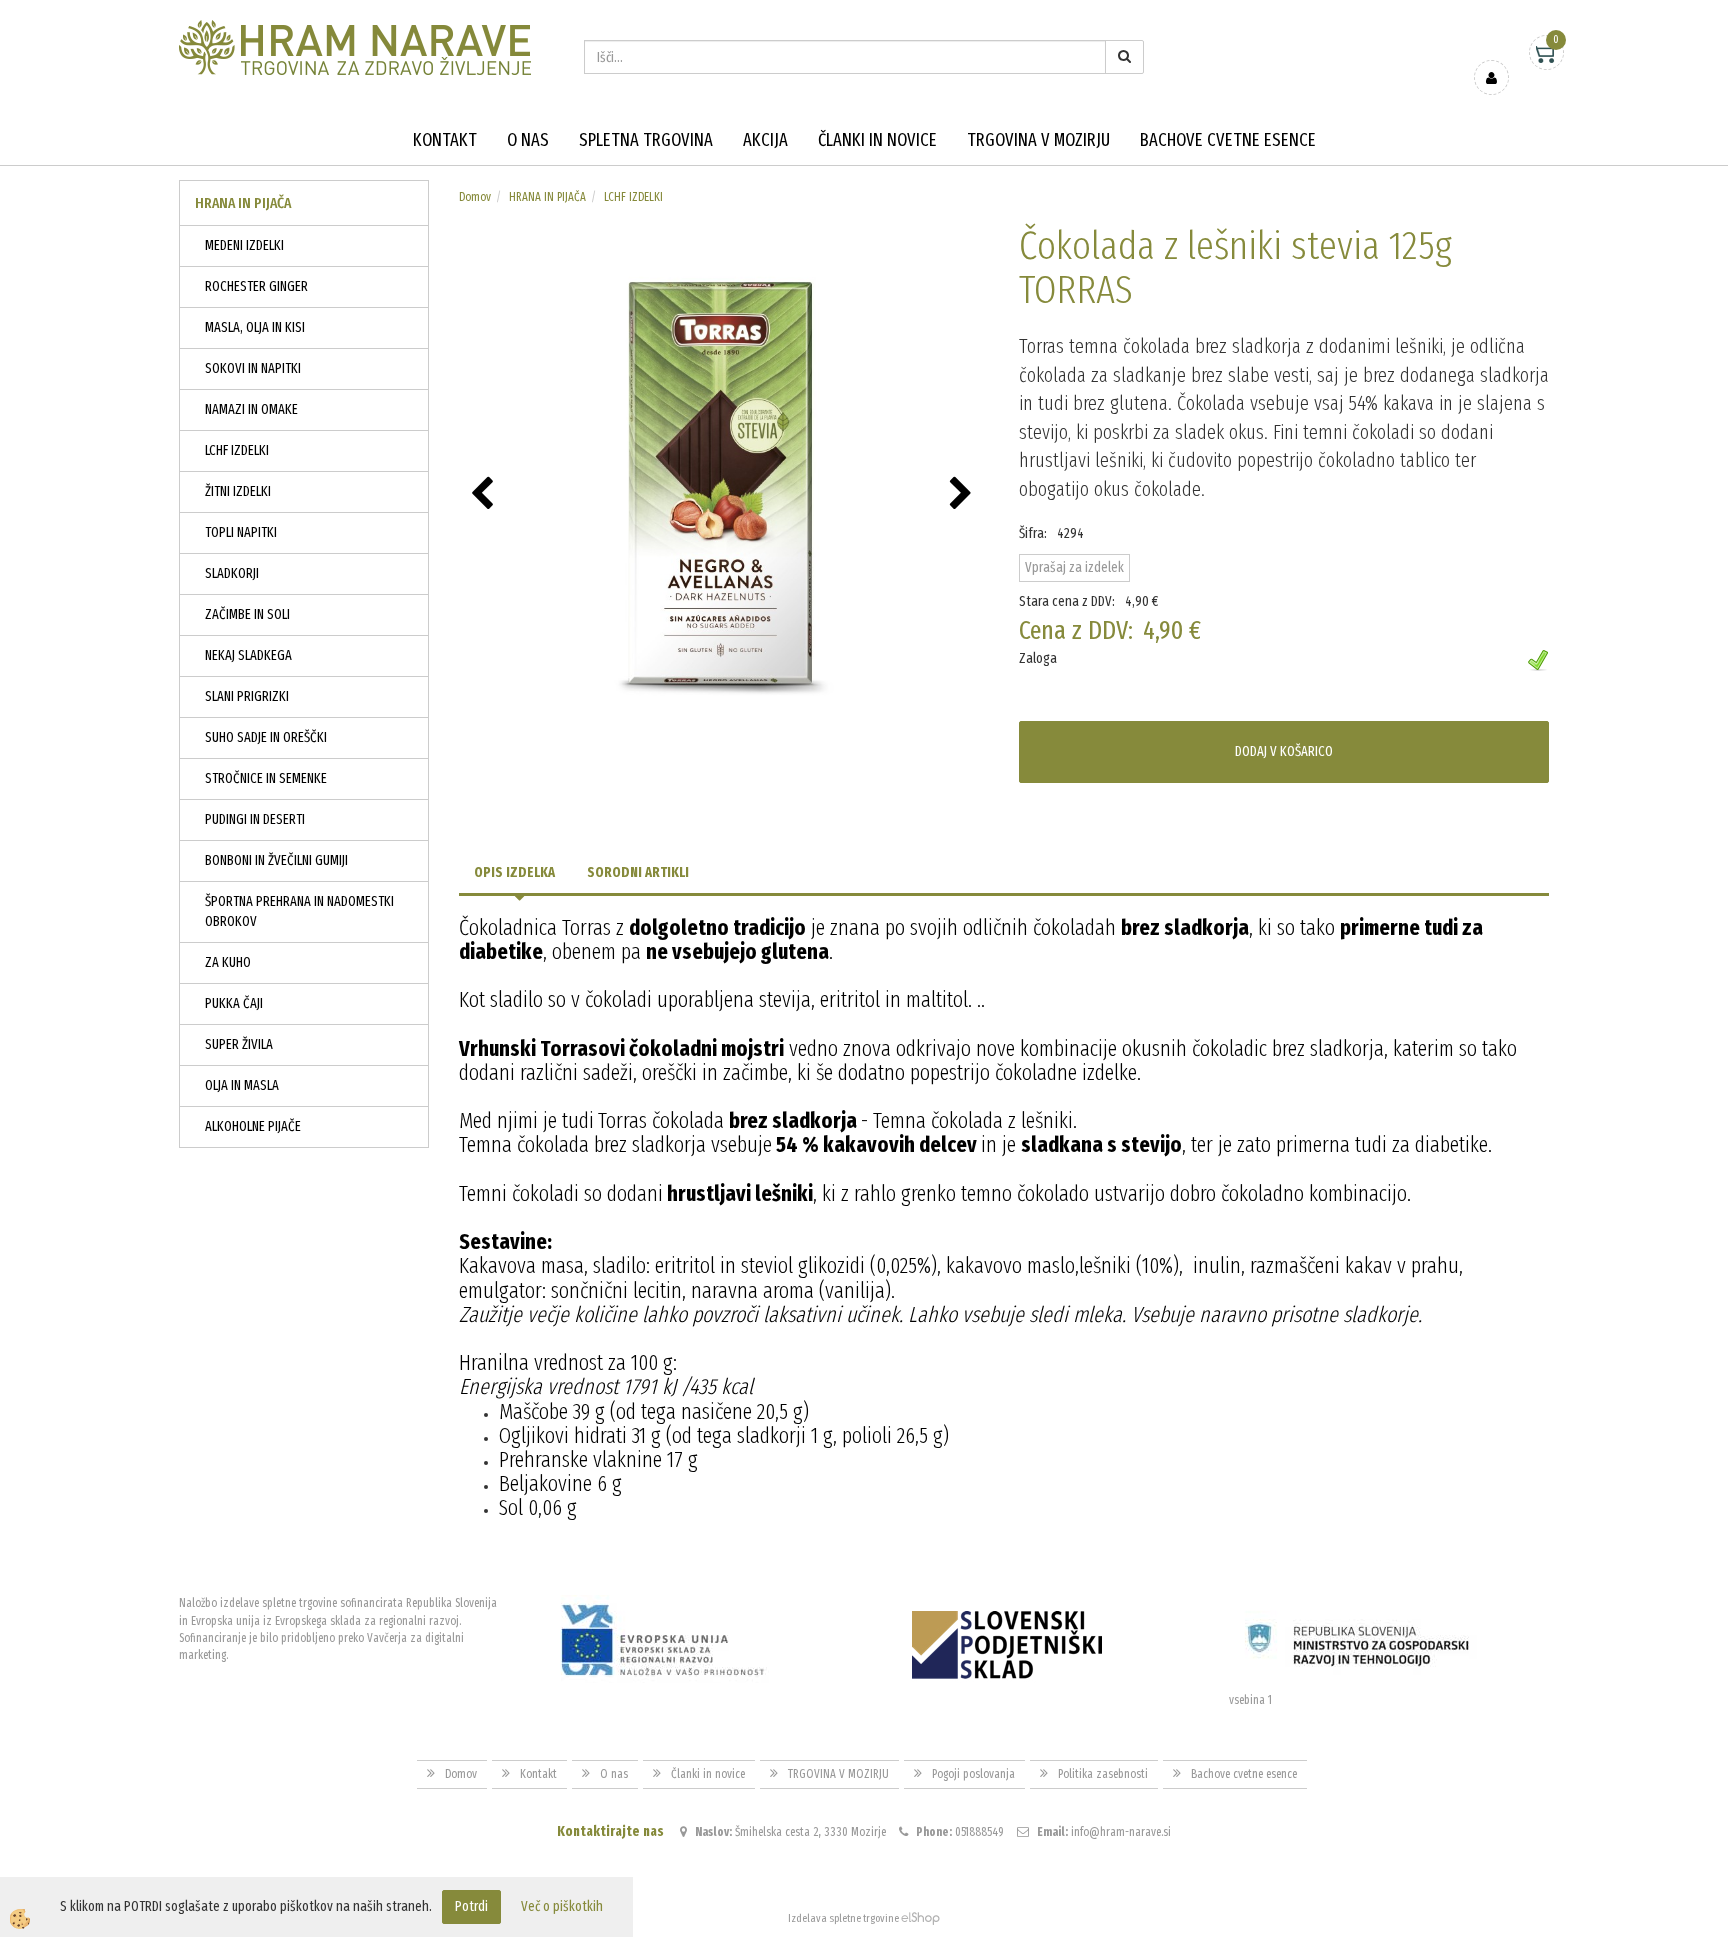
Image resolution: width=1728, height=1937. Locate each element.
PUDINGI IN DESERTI (255, 819)
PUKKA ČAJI (234, 1003)
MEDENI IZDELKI (244, 245)
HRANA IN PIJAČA (547, 197)
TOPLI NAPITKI (241, 532)
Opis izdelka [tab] (514, 872)
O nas (528, 140)
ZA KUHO (228, 962)
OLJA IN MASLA (242, 1085)
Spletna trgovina (646, 140)
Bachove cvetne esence (1228, 140)
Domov (475, 197)
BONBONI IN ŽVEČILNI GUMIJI (276, 860)
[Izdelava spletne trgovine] (920, 1918)
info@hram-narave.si (1121, 1832)
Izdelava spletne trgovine (843, 1918)
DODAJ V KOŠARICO (1284, 751)
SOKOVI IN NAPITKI (253, 368)
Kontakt (445, 140)
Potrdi (471, 1906)
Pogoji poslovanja (973, 1774)
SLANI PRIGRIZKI (247, 696)
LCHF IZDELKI (237, 450)
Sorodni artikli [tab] (638, 872)
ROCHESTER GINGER (256, 286)
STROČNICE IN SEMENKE (266, 778)
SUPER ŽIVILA (239, 1044)
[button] (963, 495)
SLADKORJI (232, 573)
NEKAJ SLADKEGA (248, 655)
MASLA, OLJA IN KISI (255, 327)
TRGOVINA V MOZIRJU (1038, 140)
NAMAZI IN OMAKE (251, 409)
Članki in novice (877, 140)
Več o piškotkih (562, 1906)
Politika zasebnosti (1103, 1774)
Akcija (765, 140)
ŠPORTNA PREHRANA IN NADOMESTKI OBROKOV (299, 911)
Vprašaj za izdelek (1074, 567)
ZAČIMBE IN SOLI (247, 614)
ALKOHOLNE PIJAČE (253, 1126)
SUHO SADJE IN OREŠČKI (266, 737)
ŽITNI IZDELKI (238, 491)
